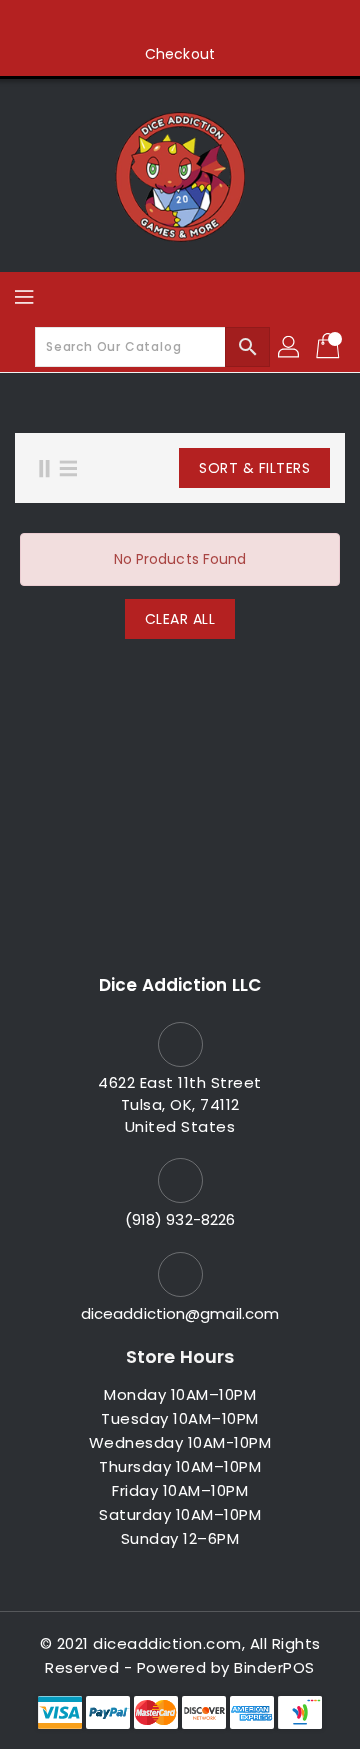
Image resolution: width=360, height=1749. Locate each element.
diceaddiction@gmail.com (180, 1313)
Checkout (180, 54)
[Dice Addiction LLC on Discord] (256, 23)
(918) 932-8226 (180, 1219)
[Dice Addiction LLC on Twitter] (142, 23)
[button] (227, 468)
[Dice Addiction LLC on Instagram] (180, 23)
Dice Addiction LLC (180, 985)
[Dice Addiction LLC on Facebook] (104, 23)
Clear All (180, 619)
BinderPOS (274, 1667)
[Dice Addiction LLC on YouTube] (218, 23)
